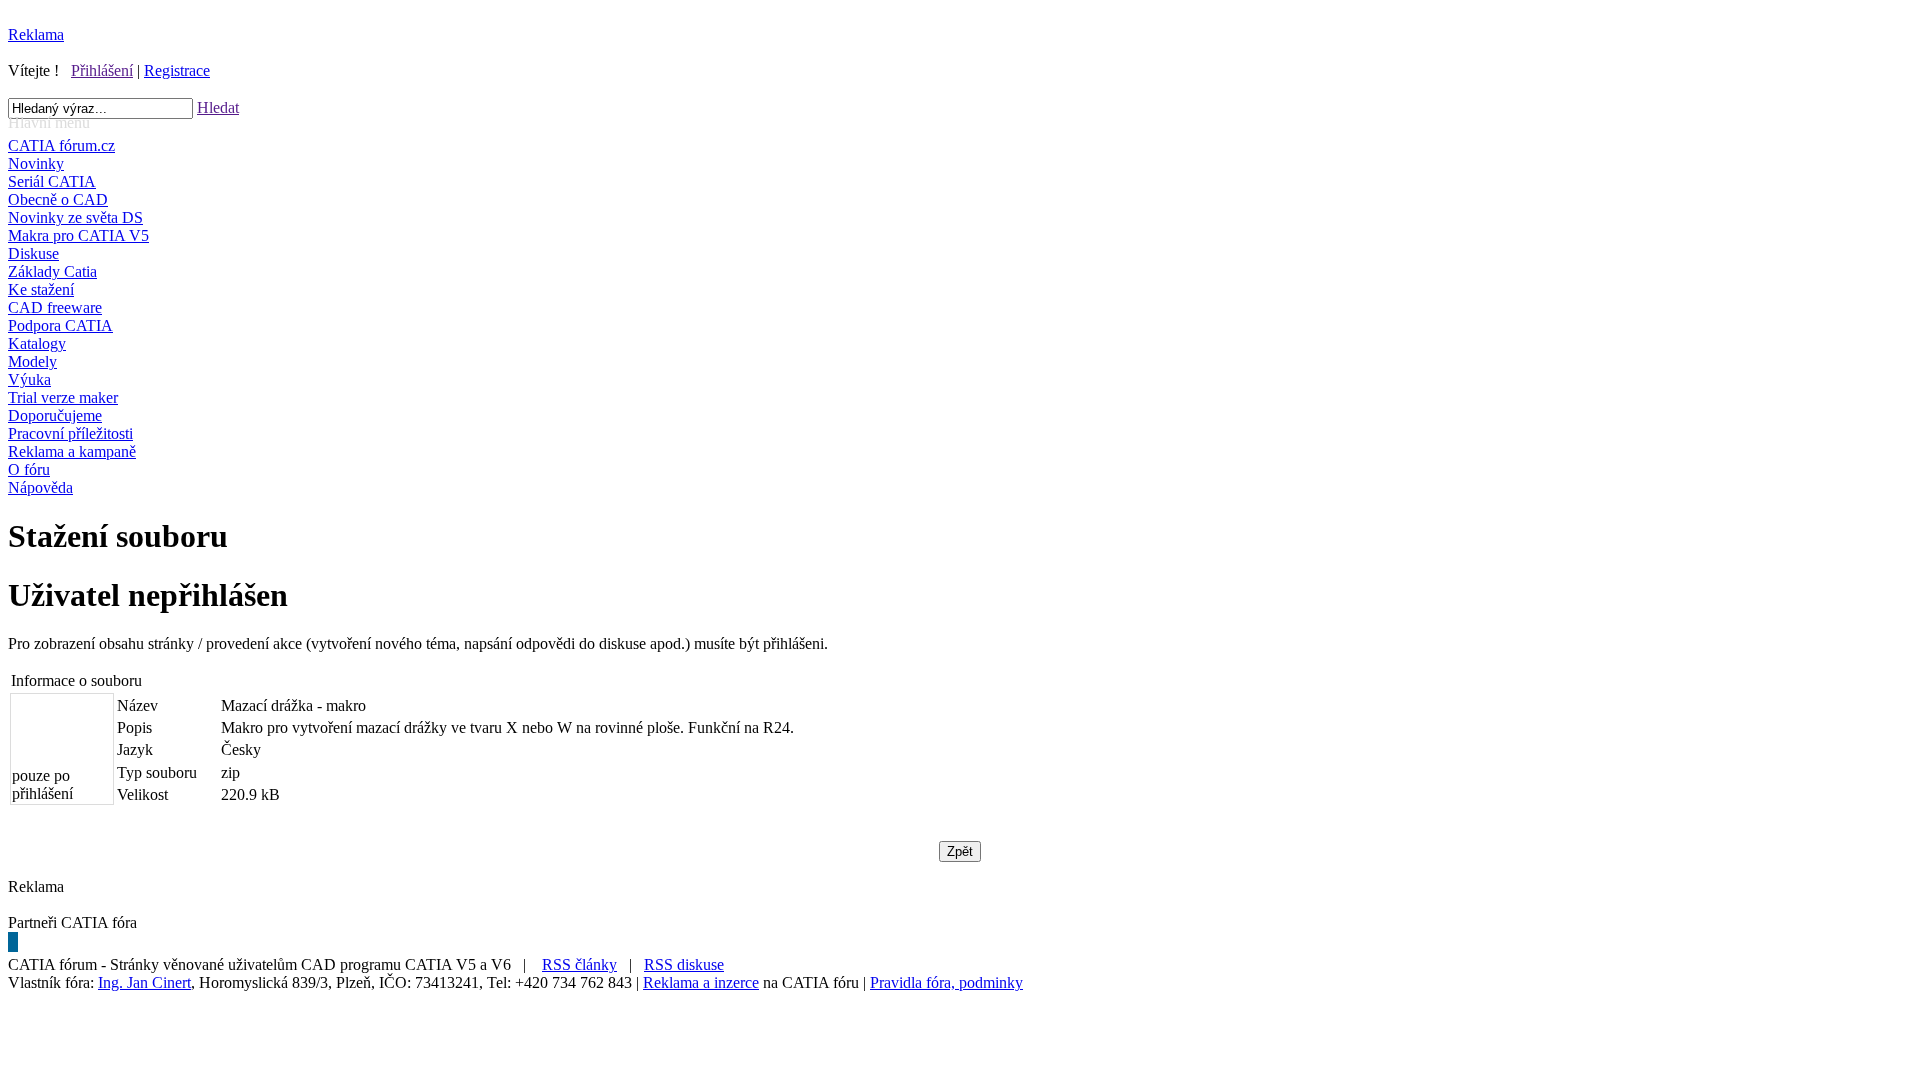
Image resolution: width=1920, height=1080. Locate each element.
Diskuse (33, 253)
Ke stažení (41, 289)
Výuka (29, 379)
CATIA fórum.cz (61, 145)
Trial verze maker (63, 397)
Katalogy (37, 343)
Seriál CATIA (52, 181)
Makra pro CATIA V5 (78, 235)
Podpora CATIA (60, 325)
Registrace (177, 70)
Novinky (36, 163)
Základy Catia (52, 271)
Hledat (218, 107)
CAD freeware (55, 307)
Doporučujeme (55, 415)
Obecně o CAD (58, 199)
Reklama (36, 34)
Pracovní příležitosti (70, 433)
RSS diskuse (684, 964)
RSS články (579, 964)
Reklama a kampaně (72, 451)
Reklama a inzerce (701, 982)
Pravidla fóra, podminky (946, 982)
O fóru (29, 469)
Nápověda (40, 487)
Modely (32, 361)
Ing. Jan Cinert (144, 982)
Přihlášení (102, 70)
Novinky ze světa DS (75, 217)
